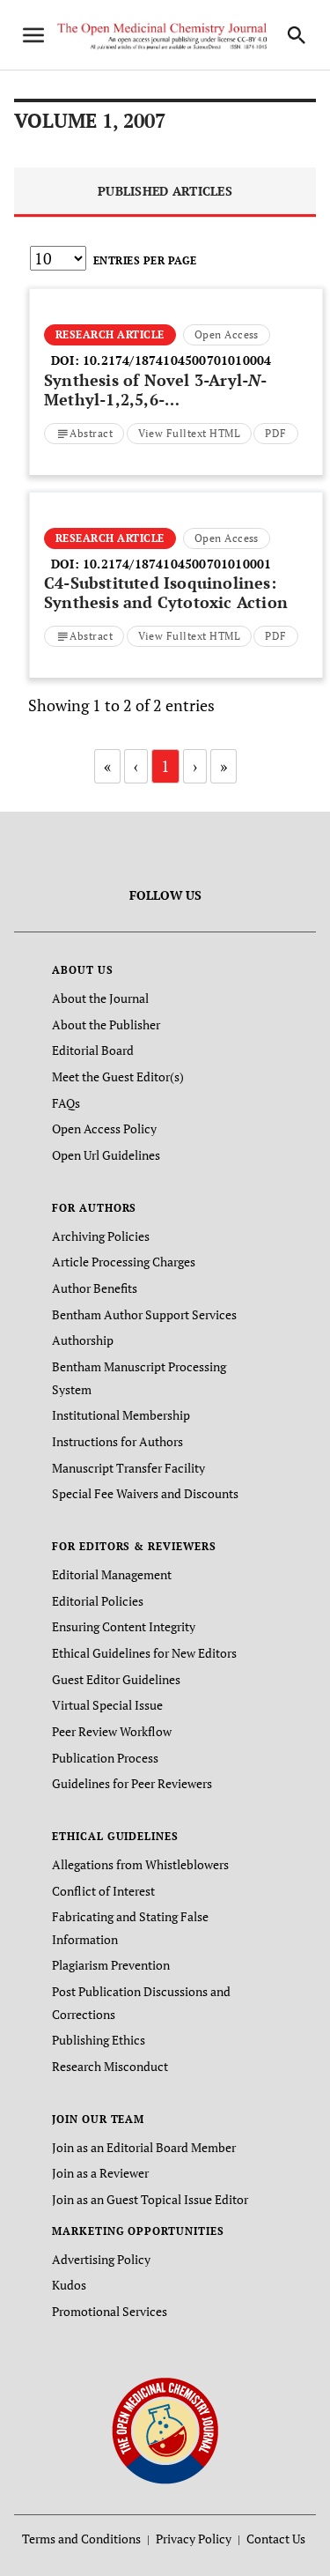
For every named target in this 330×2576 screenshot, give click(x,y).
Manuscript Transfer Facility (128, 1468)
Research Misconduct (110, 2066)
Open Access (227, 334)
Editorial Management (112, 1574)
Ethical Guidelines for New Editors (144, 1653)
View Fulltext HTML (190, 433)
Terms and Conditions (81, 2539)
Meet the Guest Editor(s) (118, 1076)
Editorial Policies (98, 1601)
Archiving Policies (101, 1236)
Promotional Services (110, 2311)
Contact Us (276, 2539)
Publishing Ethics (99, 2040)
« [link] (107, 766)
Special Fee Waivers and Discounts (145, 1493)
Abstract (91, 433)
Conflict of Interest (103, 1891)
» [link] (224, 766)
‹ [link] (136, 766)
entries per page (145, 260)
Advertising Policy (101, 2259)
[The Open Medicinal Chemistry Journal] (165, 2429)
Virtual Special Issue (107, 1705)
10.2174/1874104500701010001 (177, 564)
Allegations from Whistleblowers (140, 1864)
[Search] (297, 35)
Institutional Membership (121, 1415)
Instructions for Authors (117, 1441)
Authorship (83, 1340)
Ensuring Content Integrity (124, 1626)
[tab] (165, 193)
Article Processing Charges (124, 1262)
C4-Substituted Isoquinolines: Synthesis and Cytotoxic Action (166, 592)
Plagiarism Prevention (111, 1965)
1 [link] (165, 766)
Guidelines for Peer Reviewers (132, 1783)
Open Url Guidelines (106, 1155)
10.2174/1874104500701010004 (177, 360)
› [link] (195, 766)
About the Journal (100, 998)
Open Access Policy (104, 1128)
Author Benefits (95, 1288)
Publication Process (105, 1758)
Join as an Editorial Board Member (144, 2147)
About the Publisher (106, 1024)
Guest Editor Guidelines (116, 1679)
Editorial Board (93, 1050)
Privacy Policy (194, 2539)
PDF (275, 433)
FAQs (66, 1103)
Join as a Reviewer (100, 2173)
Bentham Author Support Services (144, 1314)
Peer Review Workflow (112, 1731)
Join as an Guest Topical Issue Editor (150, 2199)
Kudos (69, 2285)
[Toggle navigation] (33, 35)
